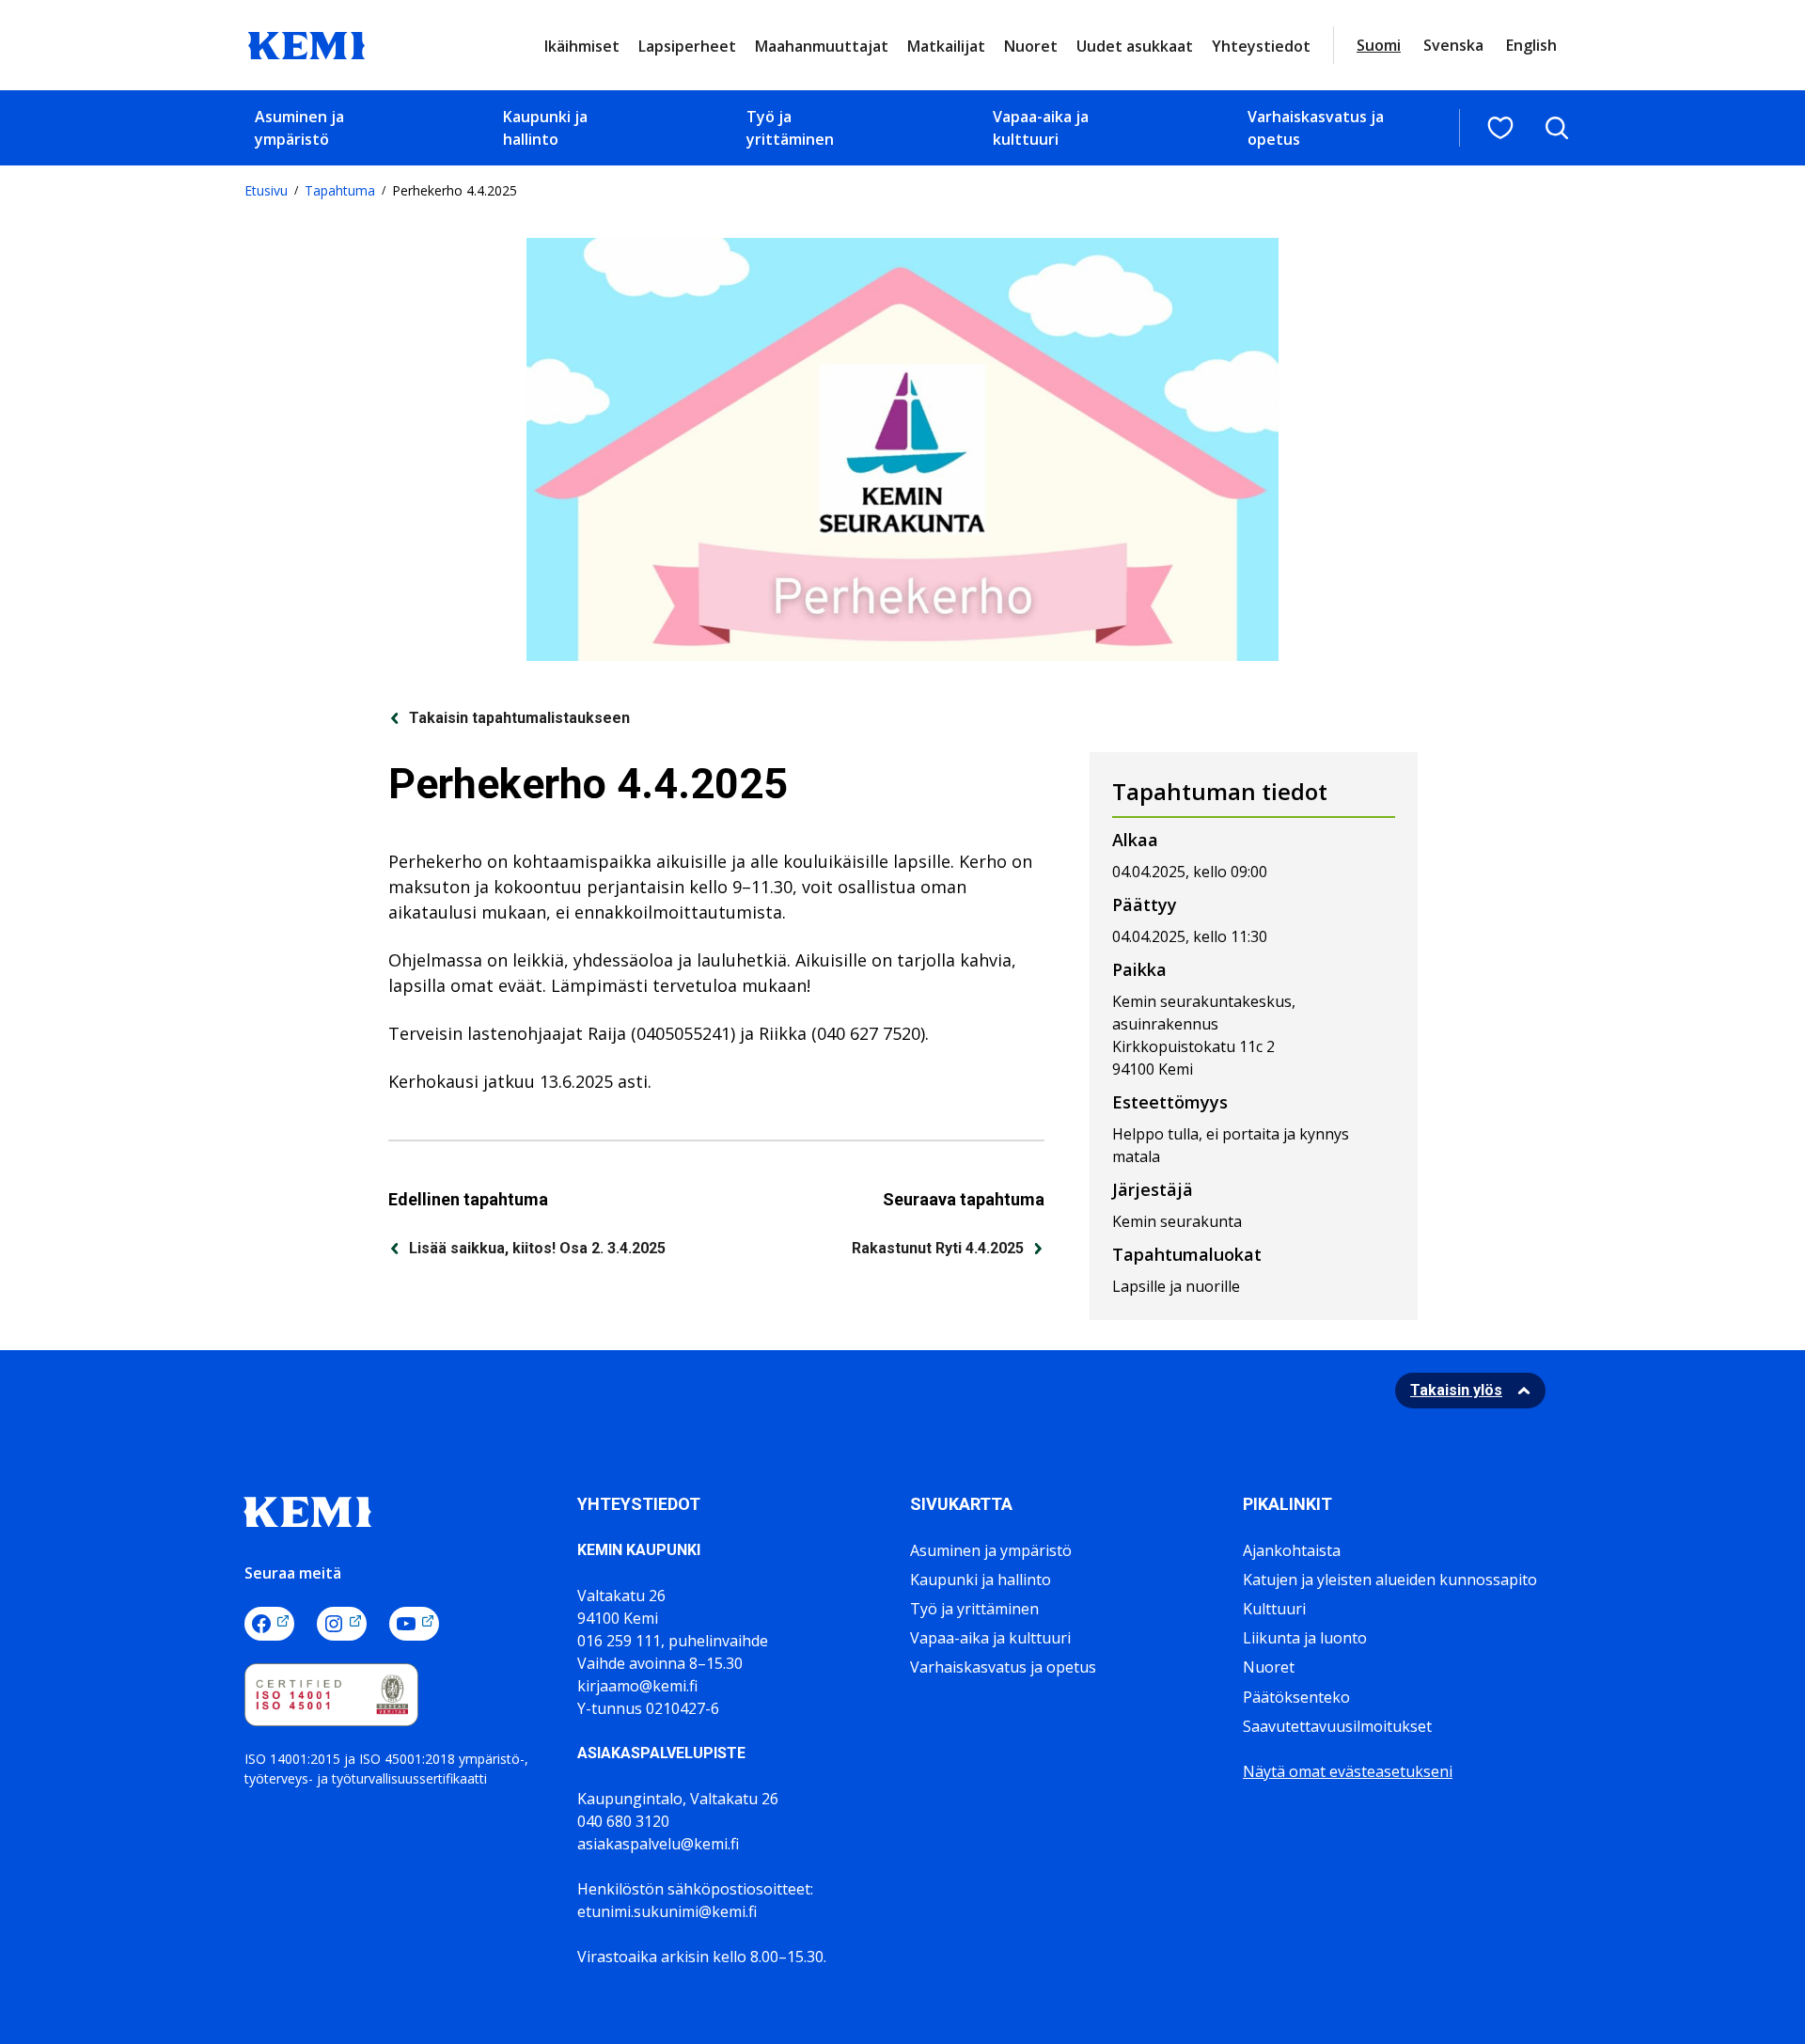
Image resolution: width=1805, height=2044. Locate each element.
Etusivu (266, 190)
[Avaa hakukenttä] (1557, 128)
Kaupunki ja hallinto (545, 128)
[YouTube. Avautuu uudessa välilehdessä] (414, 1624)
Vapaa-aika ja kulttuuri (1041, 128)
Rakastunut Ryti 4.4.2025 (938, 1248)
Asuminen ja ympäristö (299, 128)
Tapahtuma (340, 190)
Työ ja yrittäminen (790, 128)
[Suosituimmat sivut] (1500, 128)
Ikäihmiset (582, 46)
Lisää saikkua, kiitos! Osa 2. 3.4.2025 (537, 1248)
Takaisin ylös (1456, 1390)
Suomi (1379, 45)
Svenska (1453, 45)
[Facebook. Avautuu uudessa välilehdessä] (269, 1624)
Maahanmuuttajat (822, 46)
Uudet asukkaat (1135, 46)
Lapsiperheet (687, 46)
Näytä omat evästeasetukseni (1348, 1771)
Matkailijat (946, 46)
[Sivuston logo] (306, 43)
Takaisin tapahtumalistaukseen (519, 718)
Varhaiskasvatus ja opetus (1316, 128)
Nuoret (1031, 46)
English (1531, 45)
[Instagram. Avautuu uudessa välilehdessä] (342, 1624)
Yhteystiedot (1261, 46)
